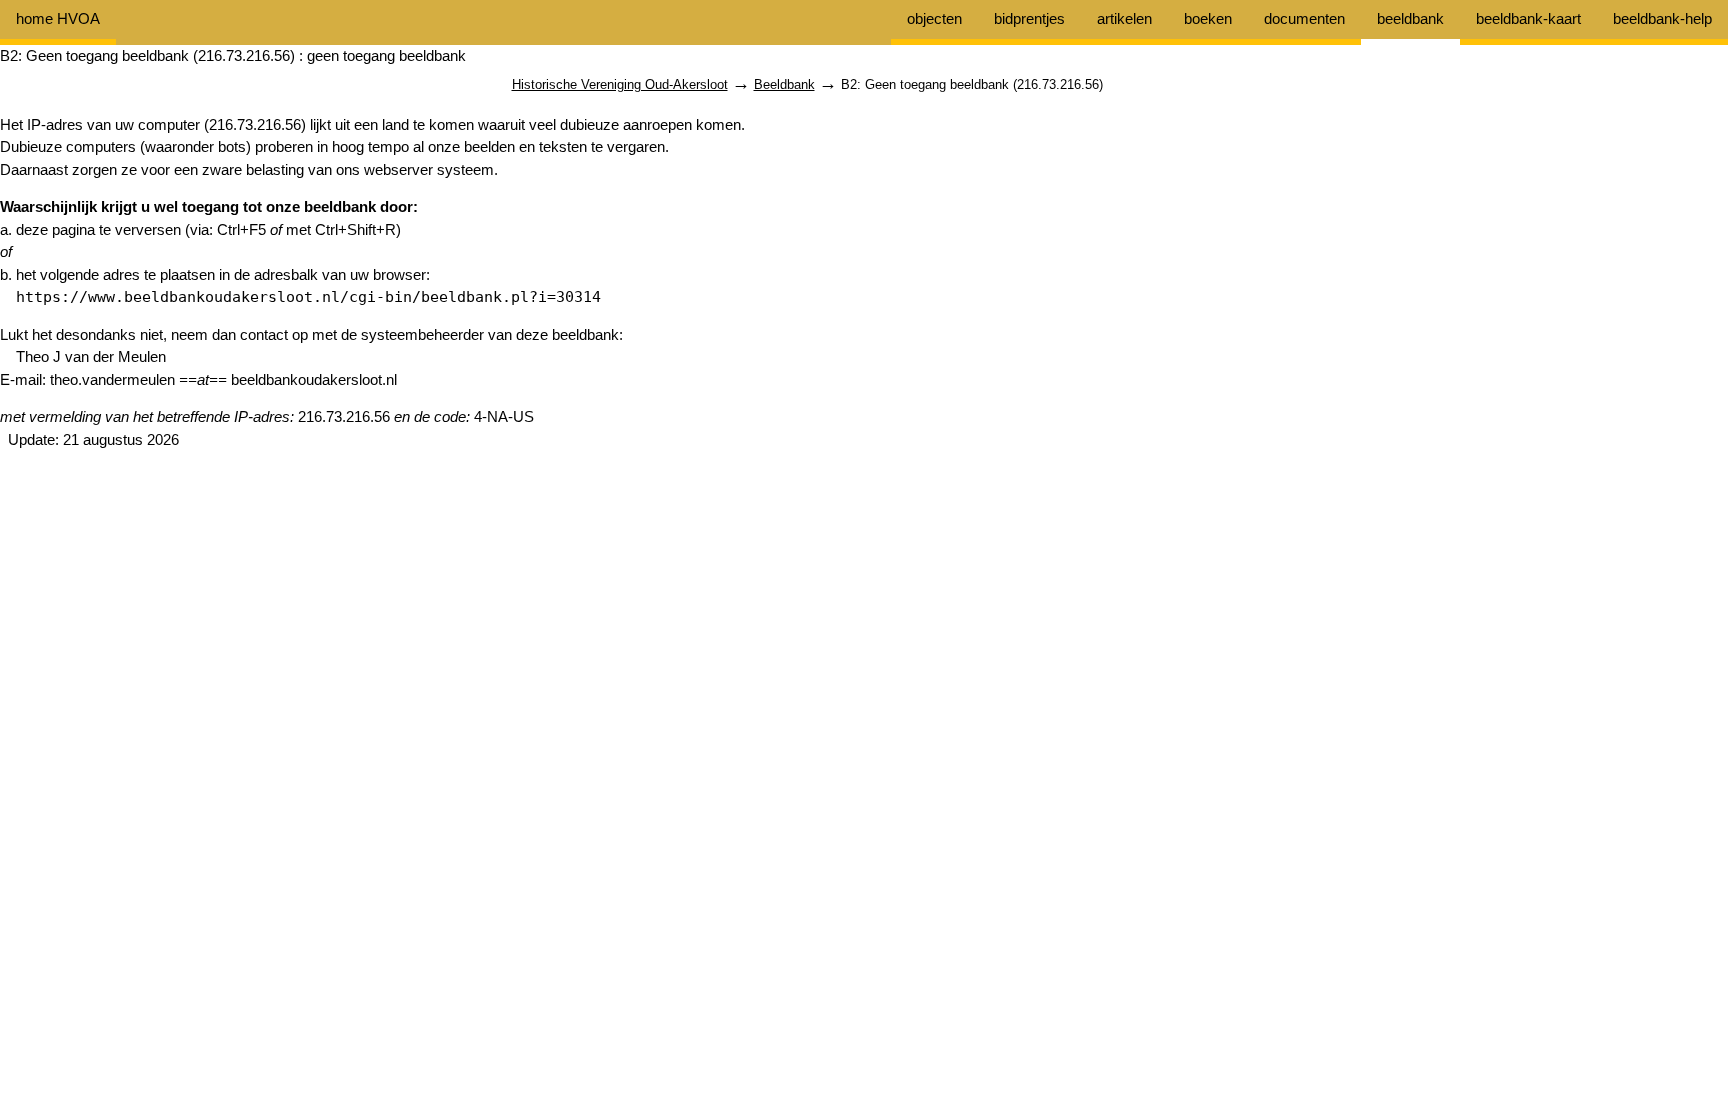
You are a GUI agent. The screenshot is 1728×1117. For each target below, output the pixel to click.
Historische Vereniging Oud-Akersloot (620, 84)
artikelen (1124, 18)
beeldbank (1410, 18)
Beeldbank (784, 84)
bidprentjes (1029, 18)
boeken (1208, 18)
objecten (934, 18)
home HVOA (58, 18)
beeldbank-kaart (1528, 18)
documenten (1304, 18)
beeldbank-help (1662, 18)
